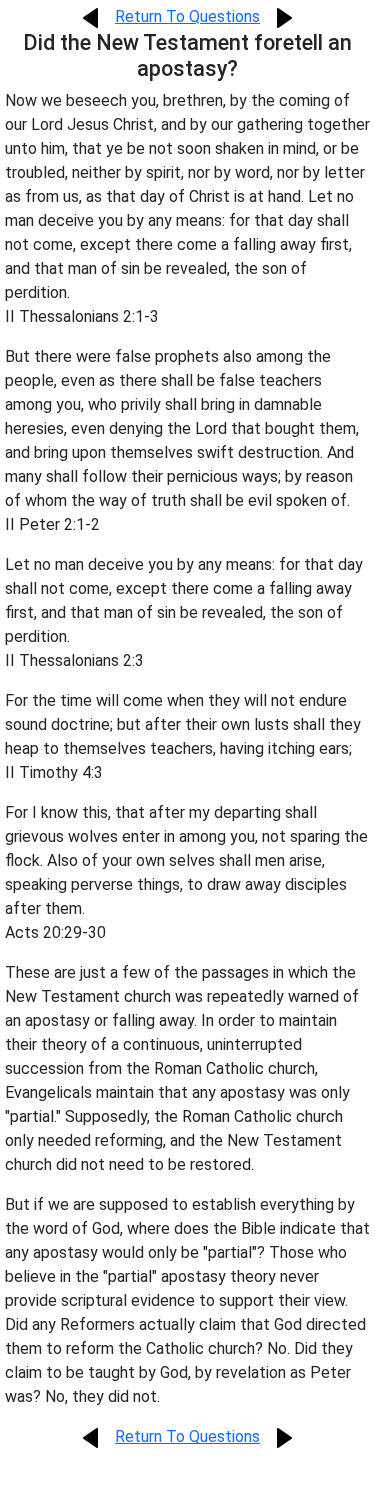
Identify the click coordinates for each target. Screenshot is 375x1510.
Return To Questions (187, 16)
